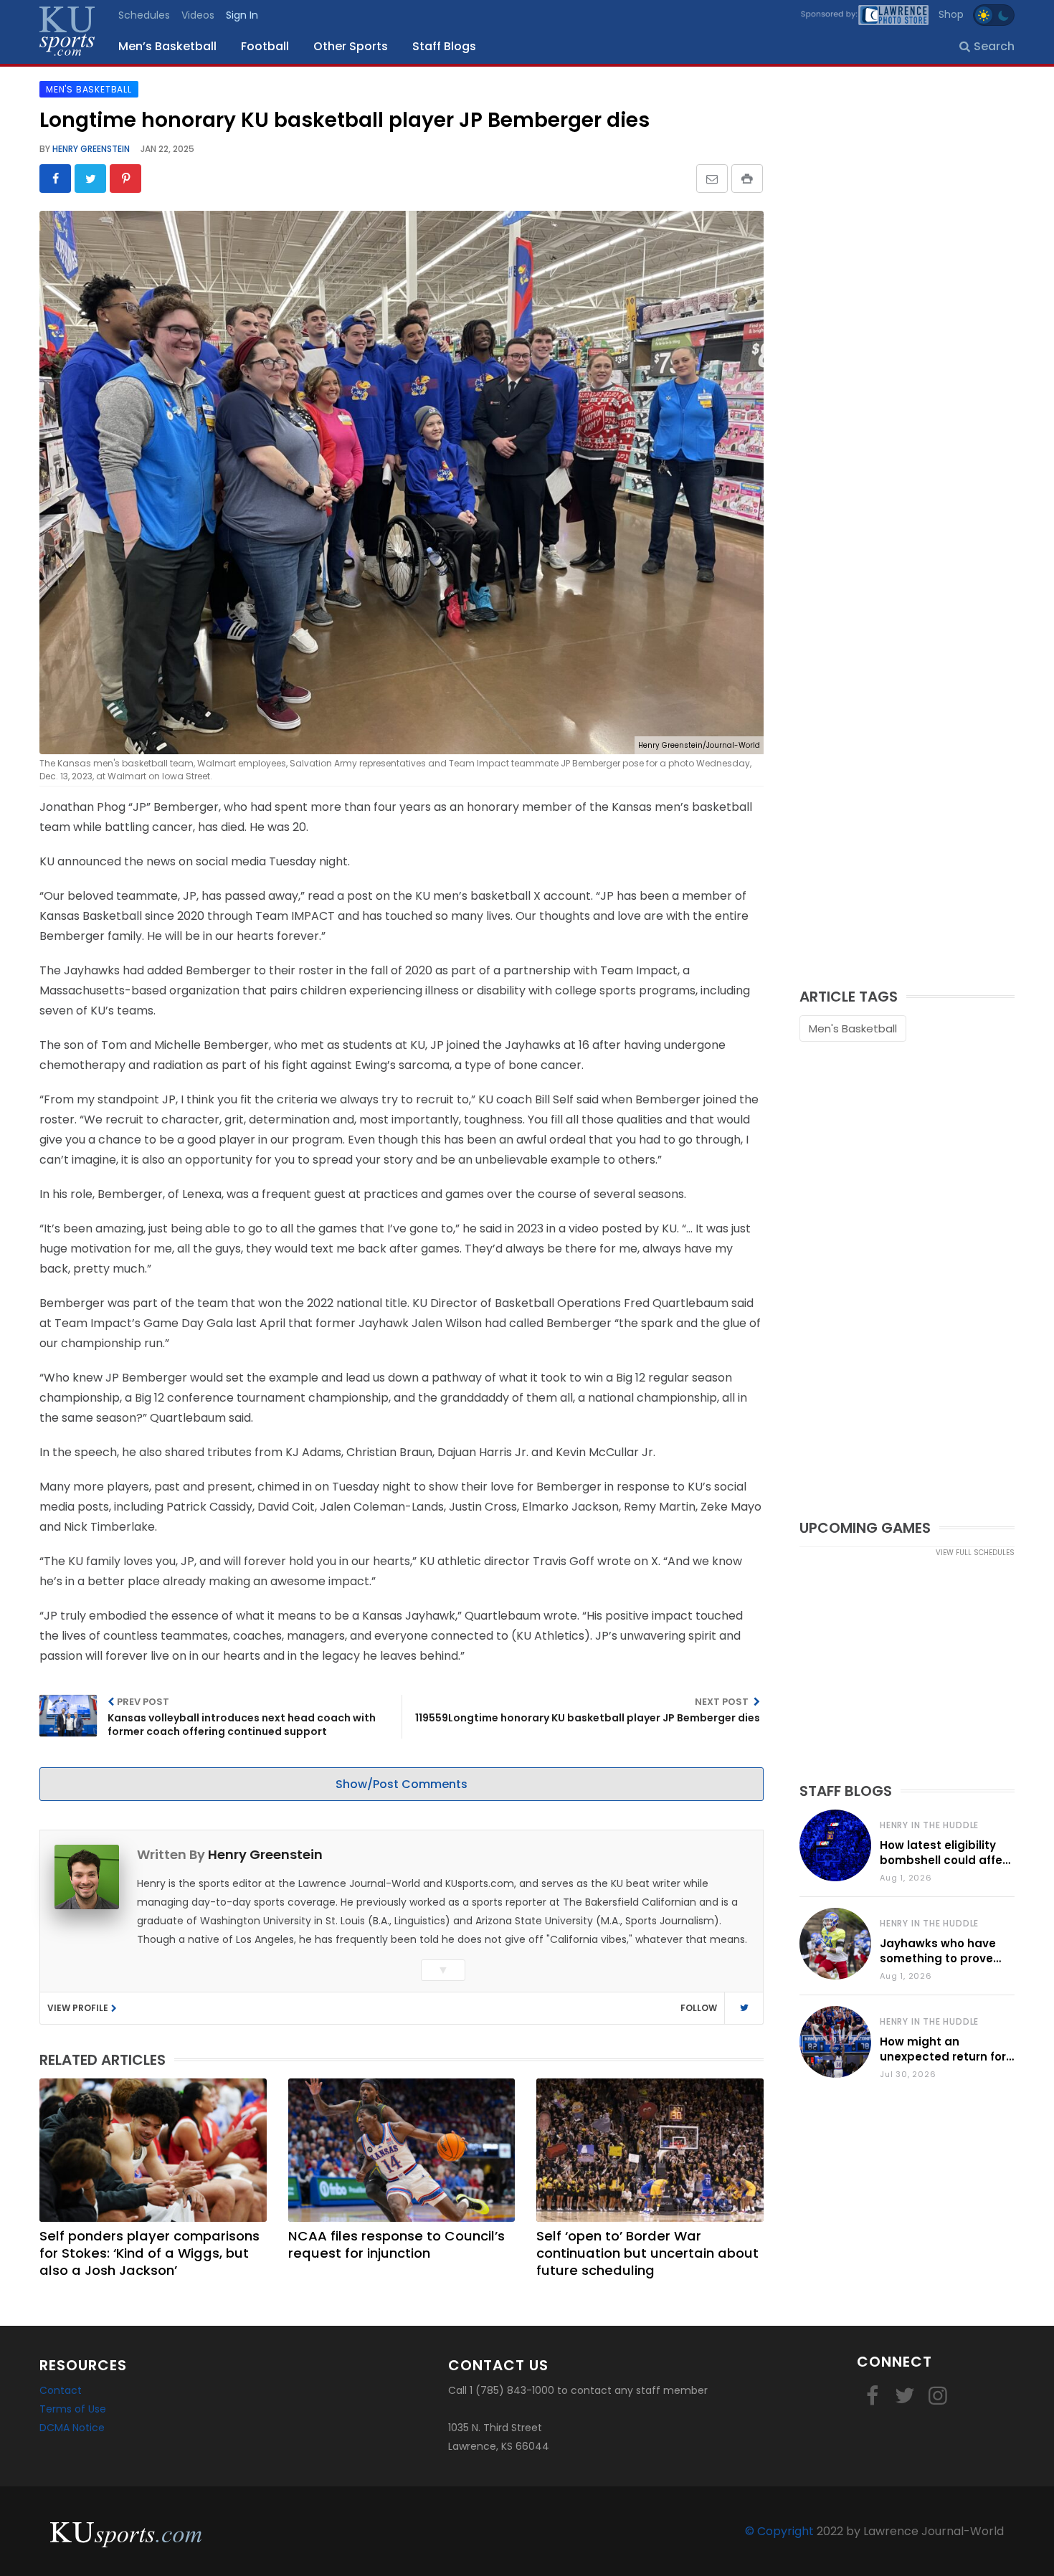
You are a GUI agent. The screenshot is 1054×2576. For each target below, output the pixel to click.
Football (265, 46)
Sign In (242, 15)
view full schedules (975, 1553)
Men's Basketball (853, 1028)
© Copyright (779, 2531)
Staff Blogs (444, 46)
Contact (61, 2390)
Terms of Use (73, 2409)
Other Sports (351, 46)
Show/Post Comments (402, 1784)
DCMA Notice (72, 2428)
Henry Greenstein (90, 149)
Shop (951, 14)
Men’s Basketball (167, 46)
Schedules (144, 15)
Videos (198, 15)
